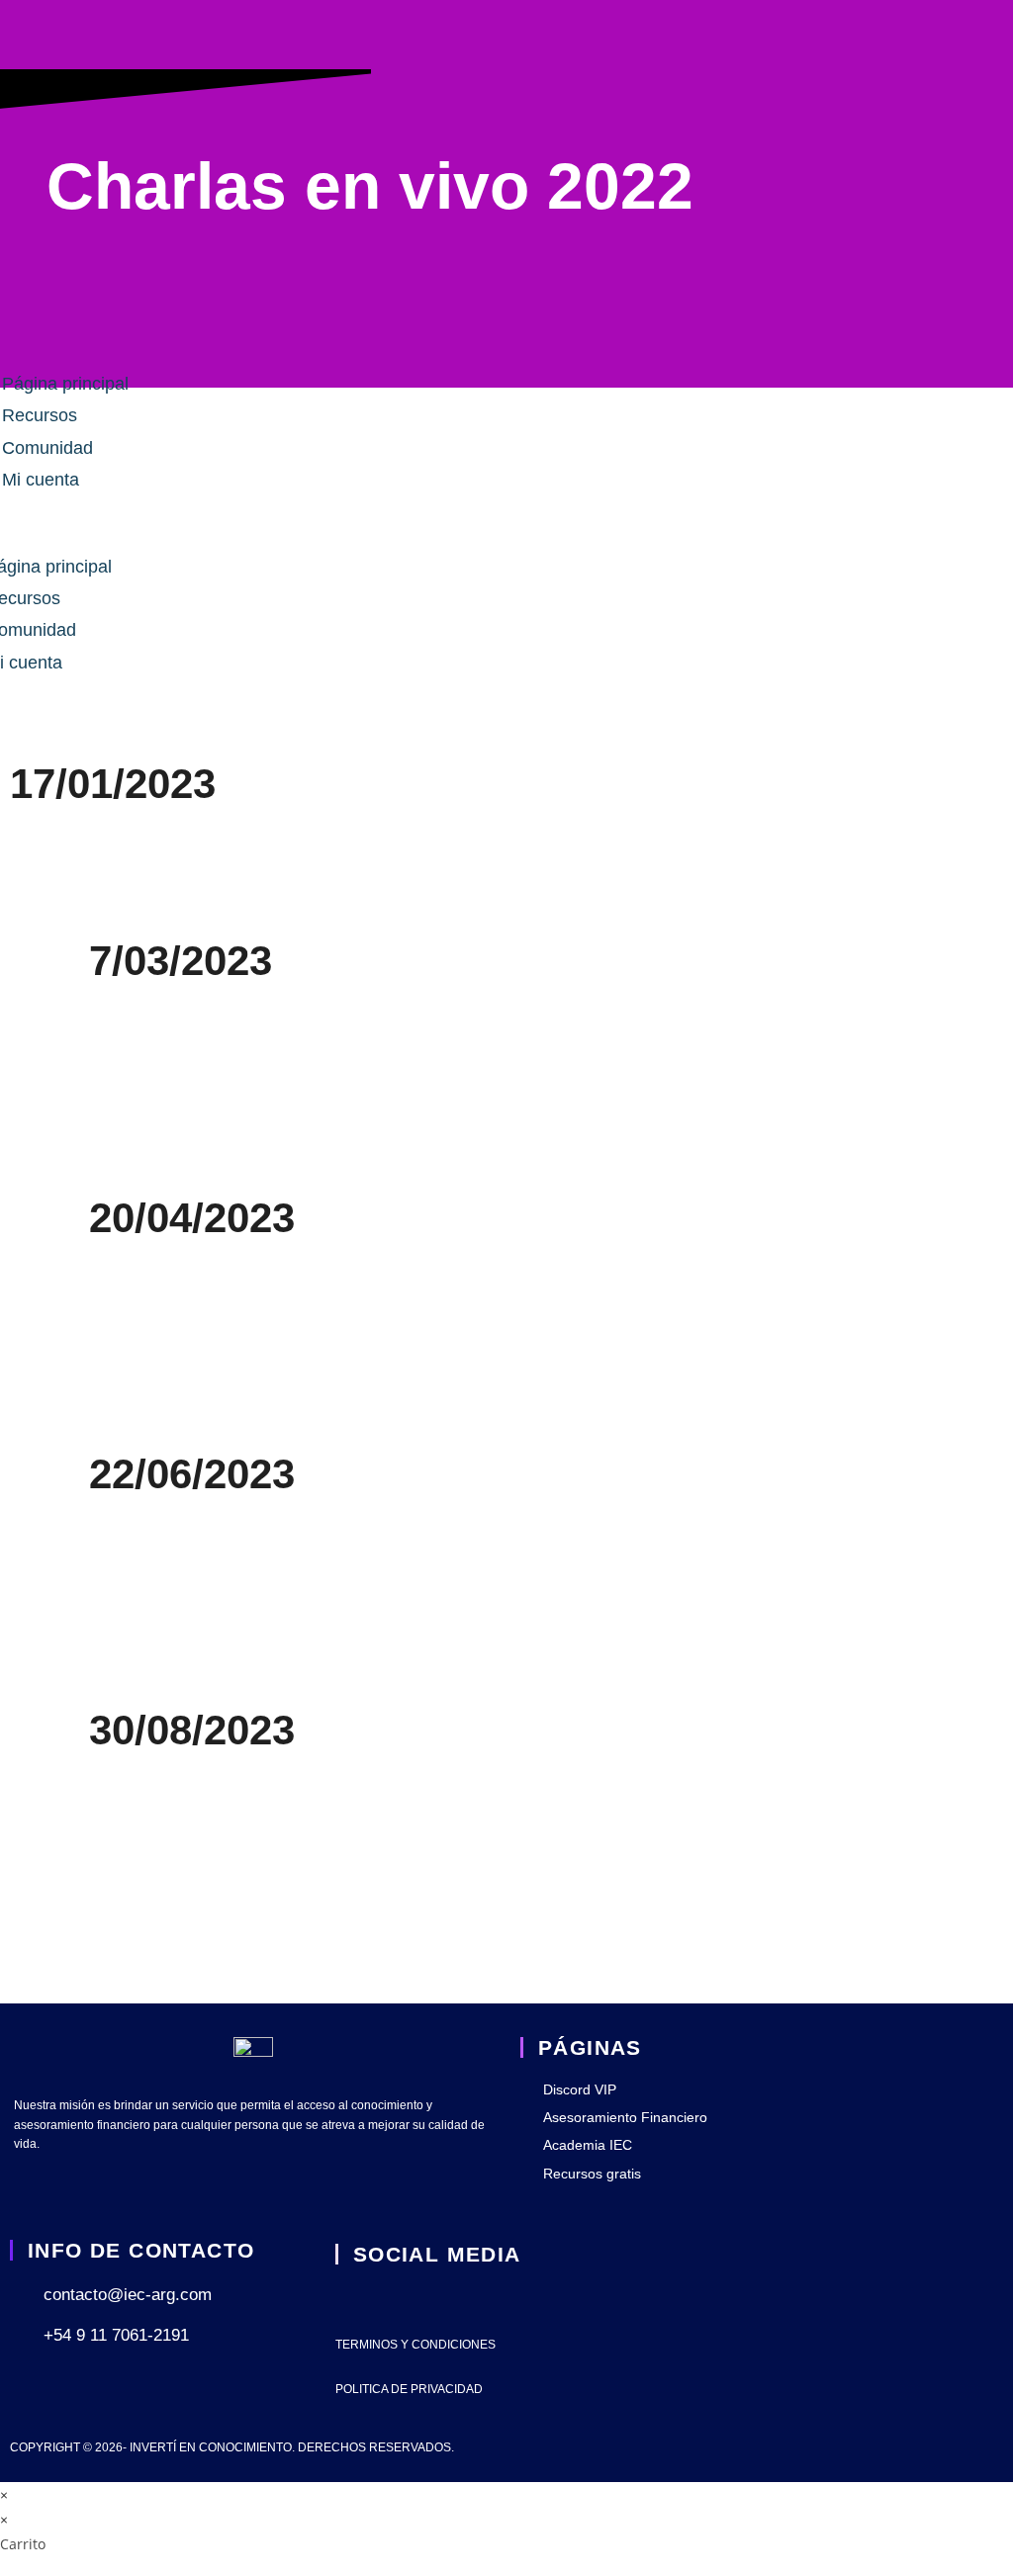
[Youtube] (349, 2298)
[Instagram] (400, 2298)
